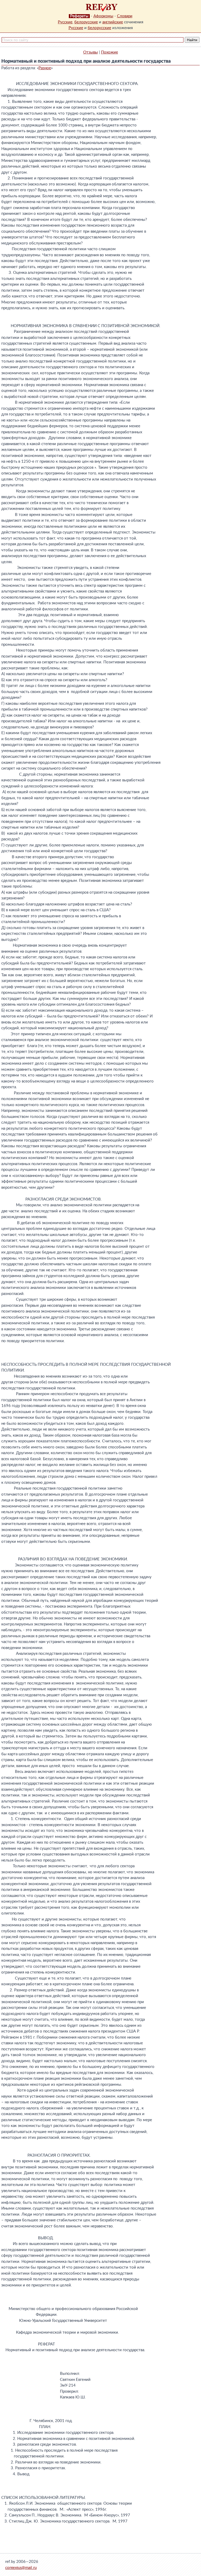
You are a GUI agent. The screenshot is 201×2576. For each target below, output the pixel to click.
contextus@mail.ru (21, 2568)
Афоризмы (103, 16)
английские (113, 22)
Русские (65, 22)
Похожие (110, 52)
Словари (125, 16)
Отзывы (91, 52)
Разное (45, 68)
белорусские (86, 22)
